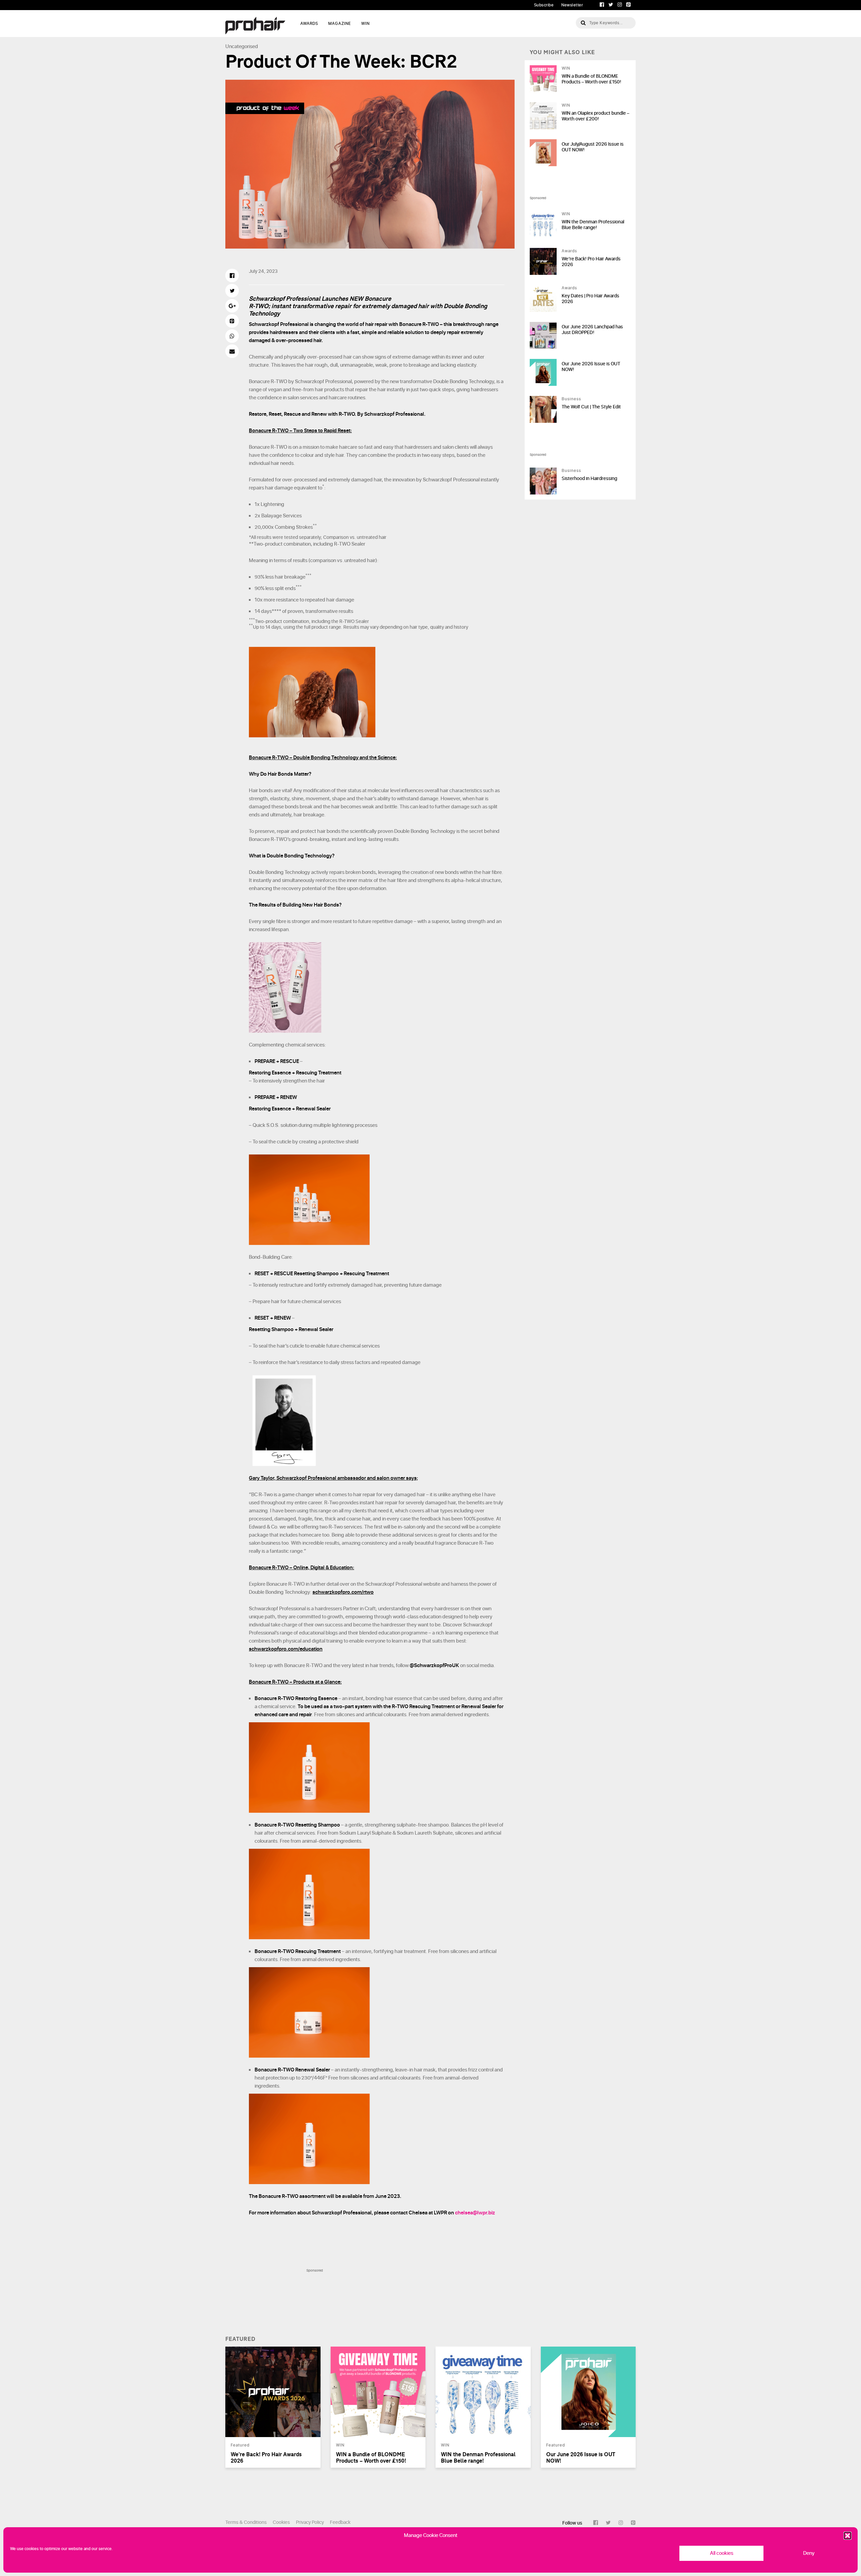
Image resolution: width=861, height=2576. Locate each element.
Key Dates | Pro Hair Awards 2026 (590, 299)
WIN (365, 24)
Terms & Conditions (246, 2522)
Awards (569, 251)
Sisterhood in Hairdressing (589, 479)
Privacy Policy (310, 2522)
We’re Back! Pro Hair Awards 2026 (591, 262)
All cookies (722, 2553)
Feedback (340, 2522)
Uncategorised (242, 47)
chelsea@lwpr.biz (475, 2213)
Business (571, 399)
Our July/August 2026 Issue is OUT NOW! (593, 147)
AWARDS (309, 24)
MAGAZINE (340, 24)
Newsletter (572, 5)
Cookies (281, 2522)
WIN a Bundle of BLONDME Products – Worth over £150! (591, 79)
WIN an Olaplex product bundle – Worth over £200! (595, 116)
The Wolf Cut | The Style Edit (591, 407)
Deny (809, 2553)
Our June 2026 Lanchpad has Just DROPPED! (592, 330)
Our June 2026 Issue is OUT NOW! (591, 367)
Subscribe (544, 5)
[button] (848, 2536)
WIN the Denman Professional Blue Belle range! (593, 225)
